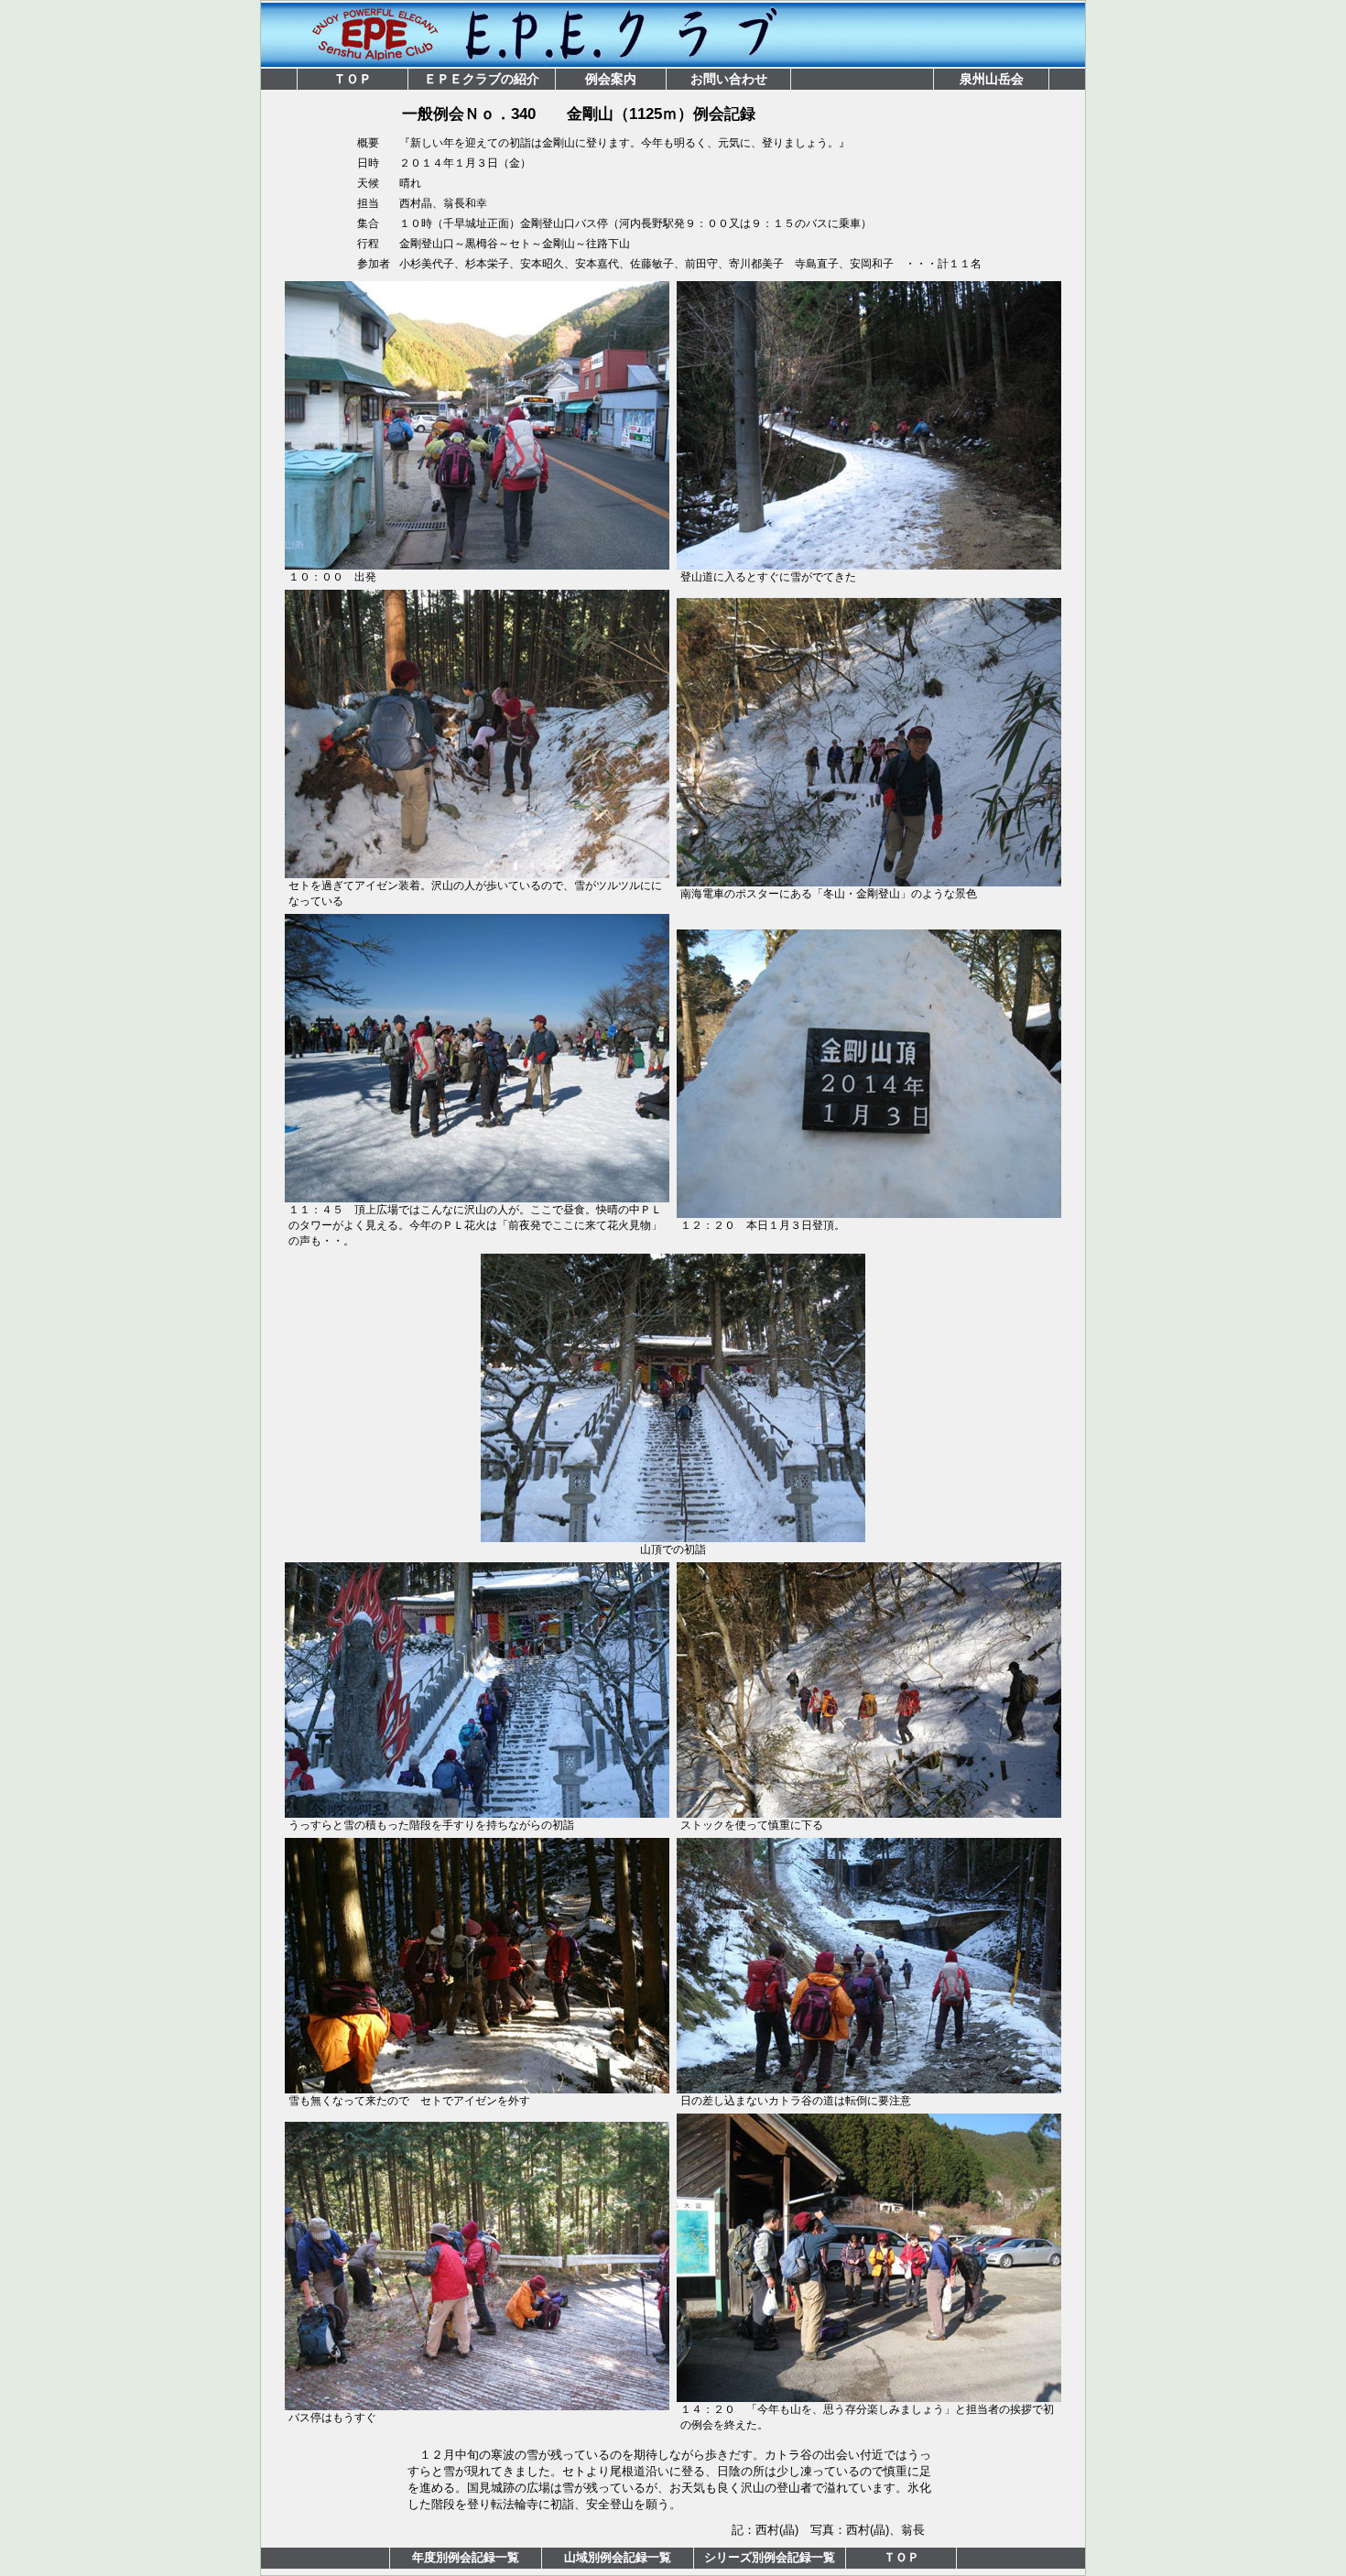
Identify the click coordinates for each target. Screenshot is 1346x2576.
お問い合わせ (729, 79)
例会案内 (611, 79)
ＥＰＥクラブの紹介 (482, 79)
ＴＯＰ (353, 79)
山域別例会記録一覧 (618, 2557)
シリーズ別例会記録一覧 (770, 2557)
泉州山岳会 (992, 79)
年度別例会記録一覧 (466, 2557)
